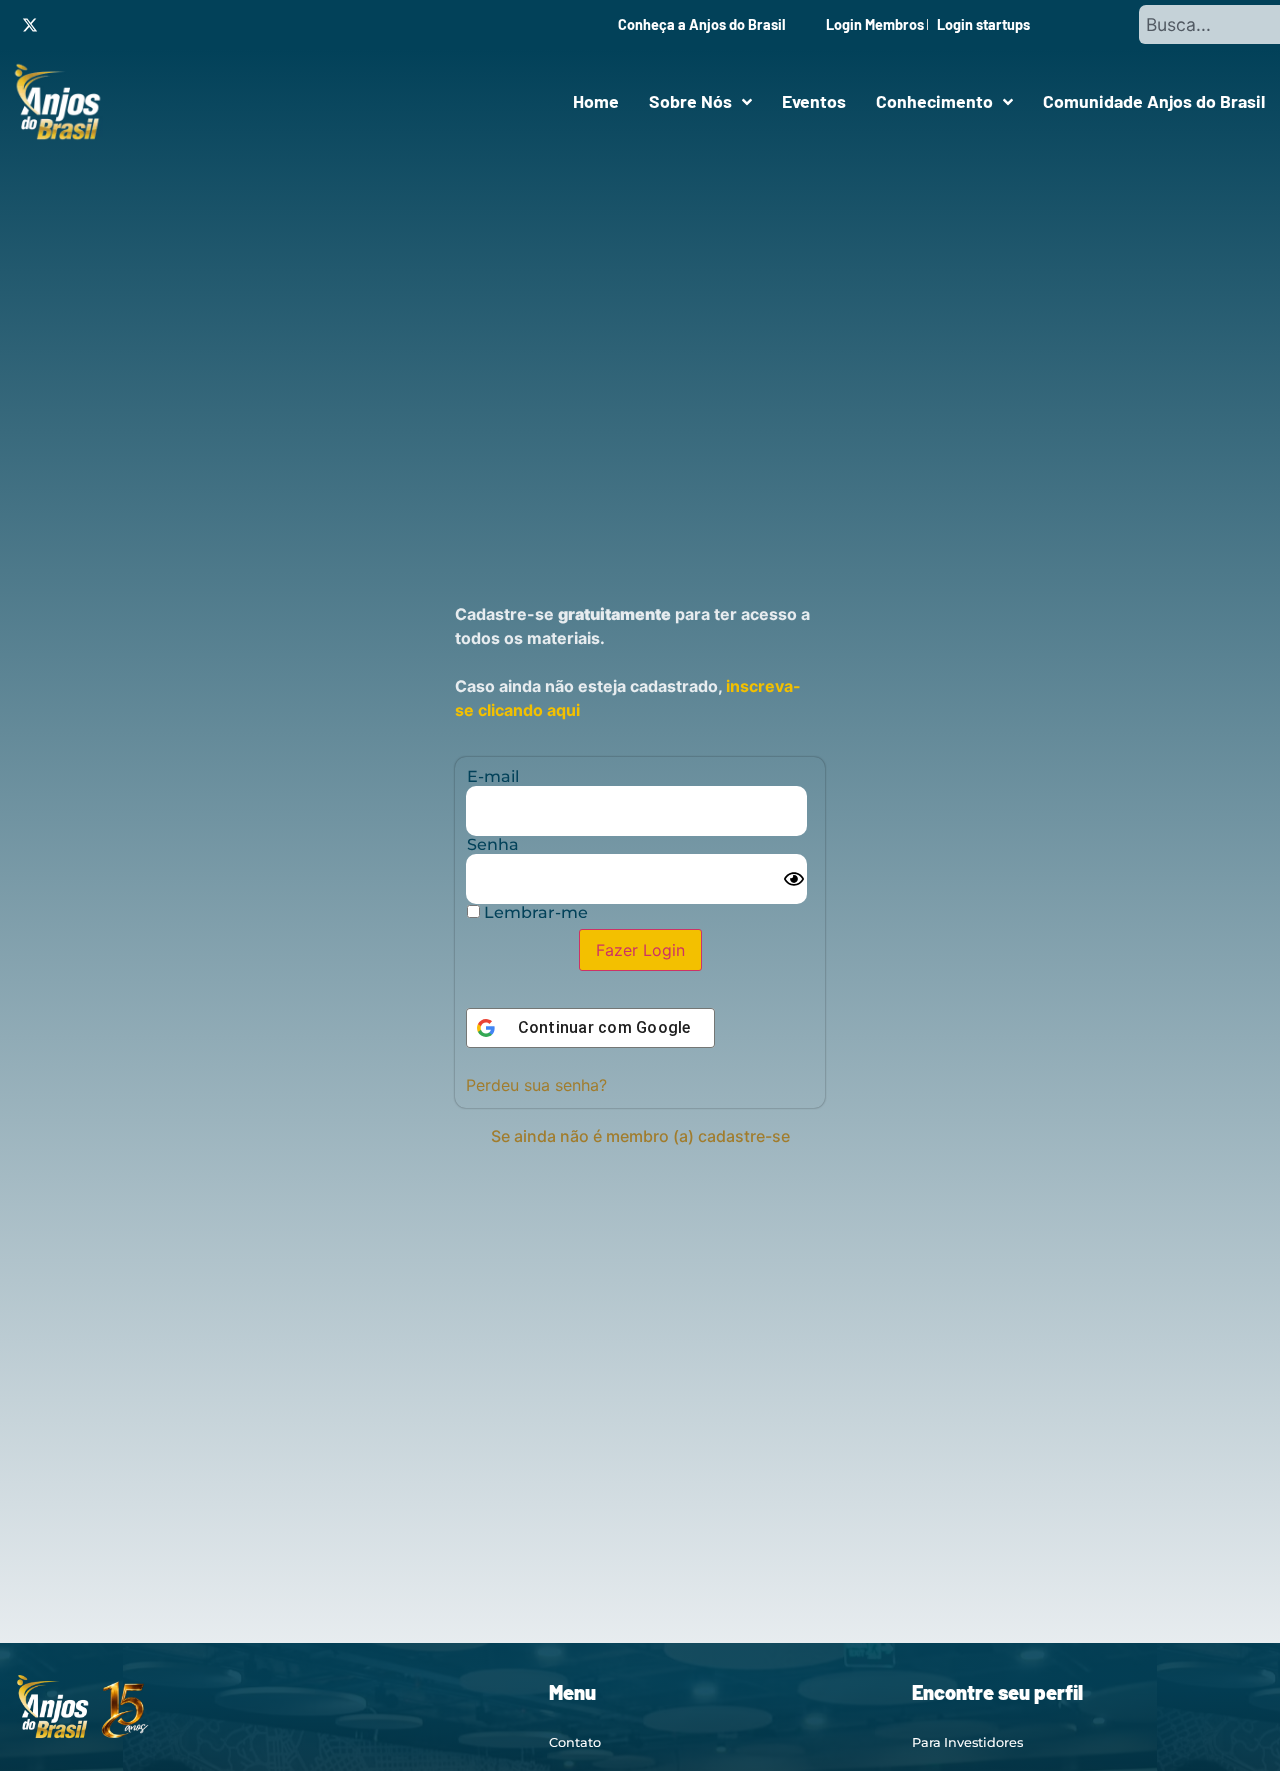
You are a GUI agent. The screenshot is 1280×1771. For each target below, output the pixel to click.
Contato (575, 1742)
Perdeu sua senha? (536, 1085)
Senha (493, 845)
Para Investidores (967, 1742)
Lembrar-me (534, 913)
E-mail (493, 777)
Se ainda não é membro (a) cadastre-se (640, 1136)
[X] (30, 25)
